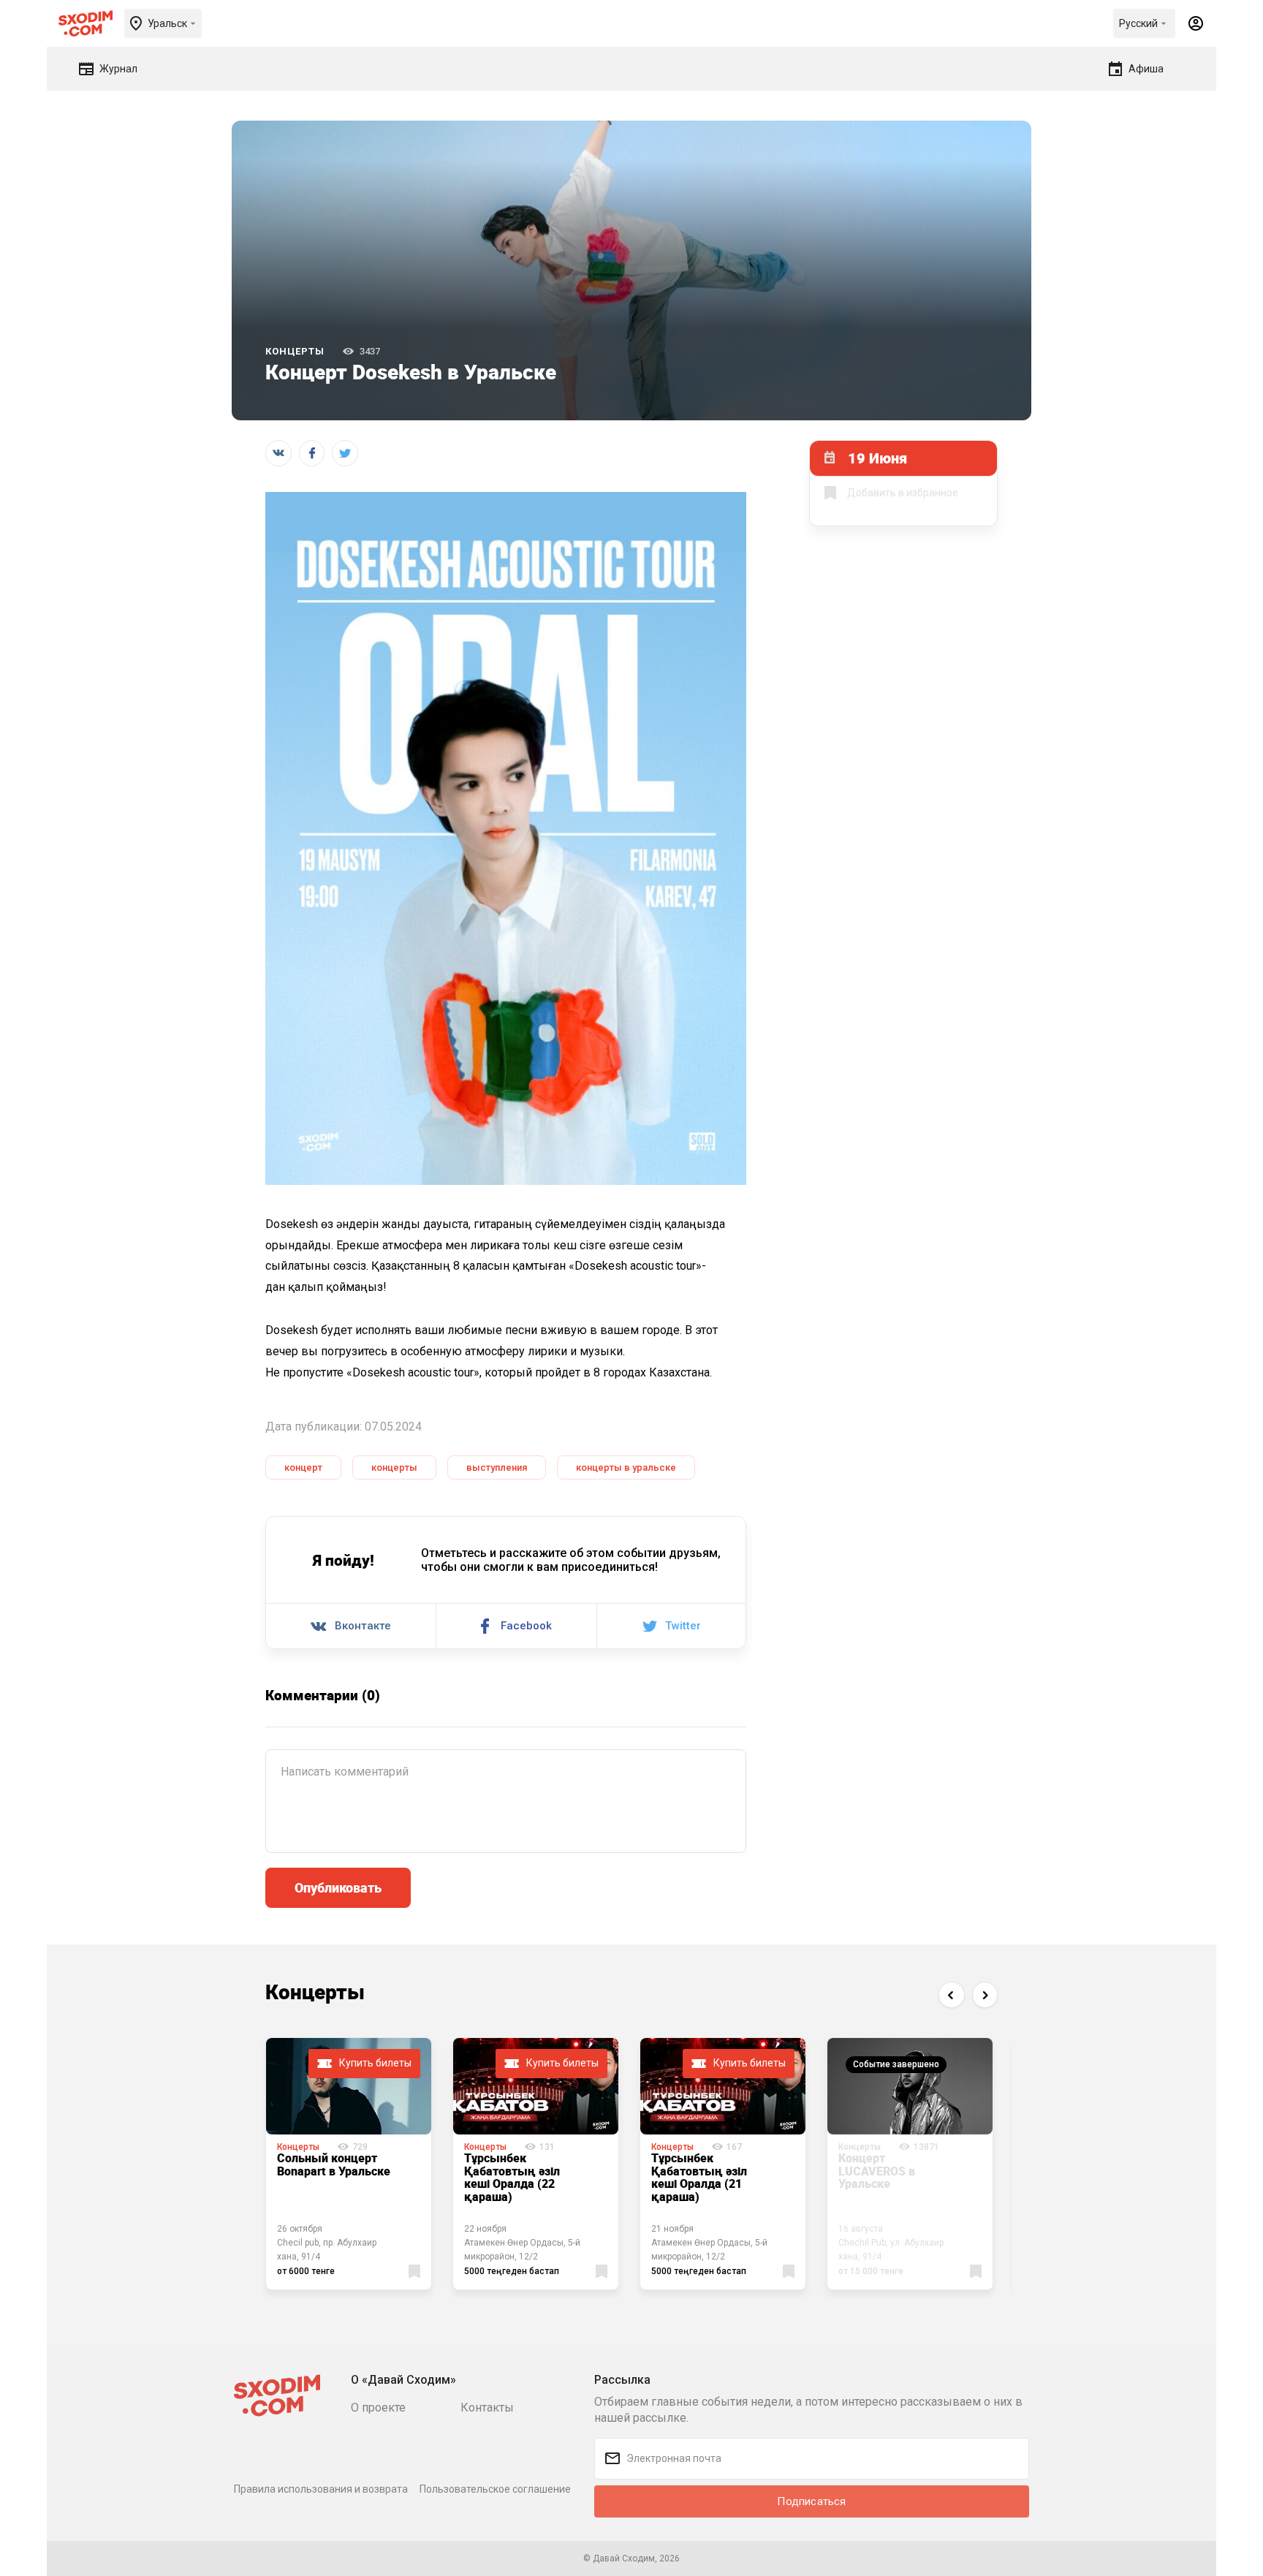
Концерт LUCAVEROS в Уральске (877, 2171)
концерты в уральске (626, 1467)
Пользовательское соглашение (495, 2489)
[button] (951, 1994)
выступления (497, 1467)
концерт (303, 1467)
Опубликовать (338, 1887)
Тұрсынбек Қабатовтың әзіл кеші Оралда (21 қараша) (699, 2177)
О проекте (378, 2408)
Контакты (487, 2408)
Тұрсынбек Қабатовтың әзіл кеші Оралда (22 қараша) (512, 2177)
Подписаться (811, 2501)
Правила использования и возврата (321, 2489)
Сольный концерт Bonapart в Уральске (334, 2164)
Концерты (295, 351)
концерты (394, 1467)
